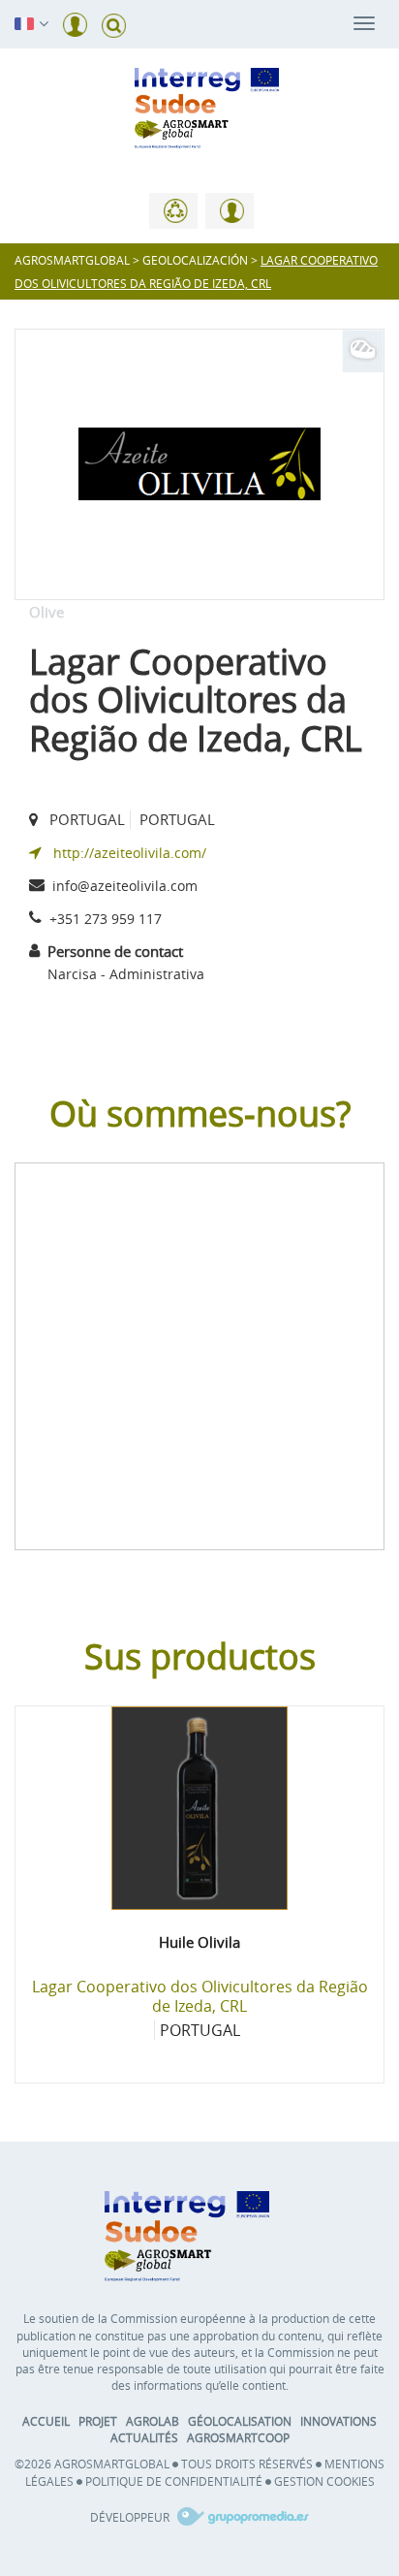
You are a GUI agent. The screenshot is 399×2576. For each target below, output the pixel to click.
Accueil (46, 2421)
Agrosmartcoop (238, 2437)
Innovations (338, 2421)
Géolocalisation (240, 2421)
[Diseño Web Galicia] (241, 2517)
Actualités (144, 2437)
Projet (98, 2421)
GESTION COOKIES (324, 2481)
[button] (24, 22)
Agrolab (153, 2421)
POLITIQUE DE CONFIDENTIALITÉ (174, 2481)
